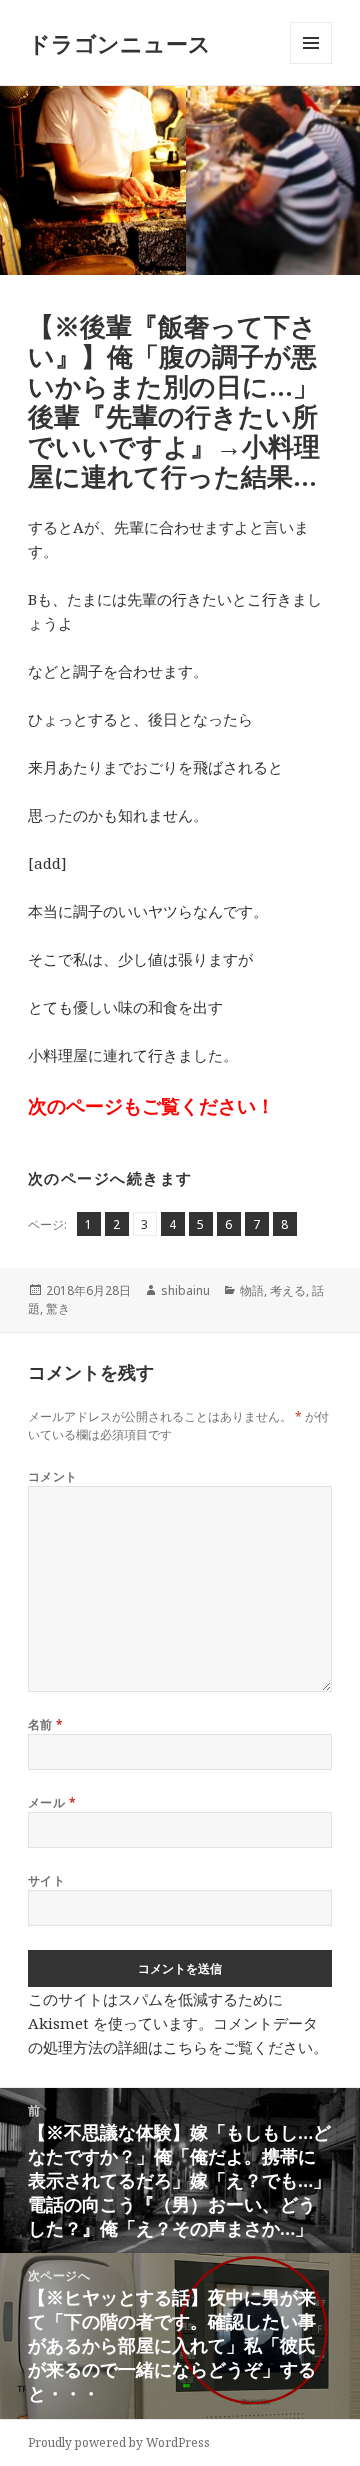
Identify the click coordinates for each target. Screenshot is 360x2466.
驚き (58, 1308)
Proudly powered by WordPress (119, 2442)
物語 (252, 1290)
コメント (53, 1476)
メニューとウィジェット (311, 63)
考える (288, 1290)
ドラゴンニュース (119, 43)
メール (52, 1802)
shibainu (185, 1290)
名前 (46, 1724)
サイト (46, 1880)
